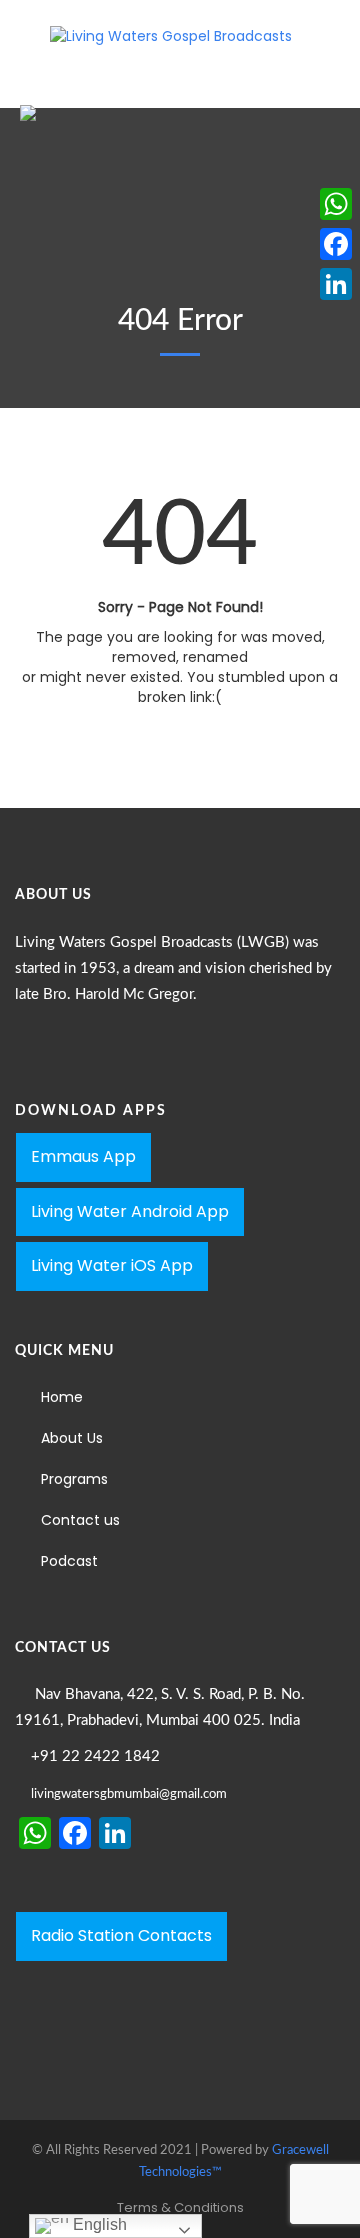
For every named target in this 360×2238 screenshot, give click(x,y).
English (98, 2224)
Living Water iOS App (112, 1265)
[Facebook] (336, 244)
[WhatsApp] (336, 204)
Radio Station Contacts (121, 1935)
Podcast (69, 1561)
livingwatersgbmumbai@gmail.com (129, 1794)
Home (62, 1397)
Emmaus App (83, 1156)
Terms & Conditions (180, 2207)
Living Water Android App (130, 1211)
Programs (74, 1479)
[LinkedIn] (336, 284)
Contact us (80, 1520)
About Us (72, 1438)
